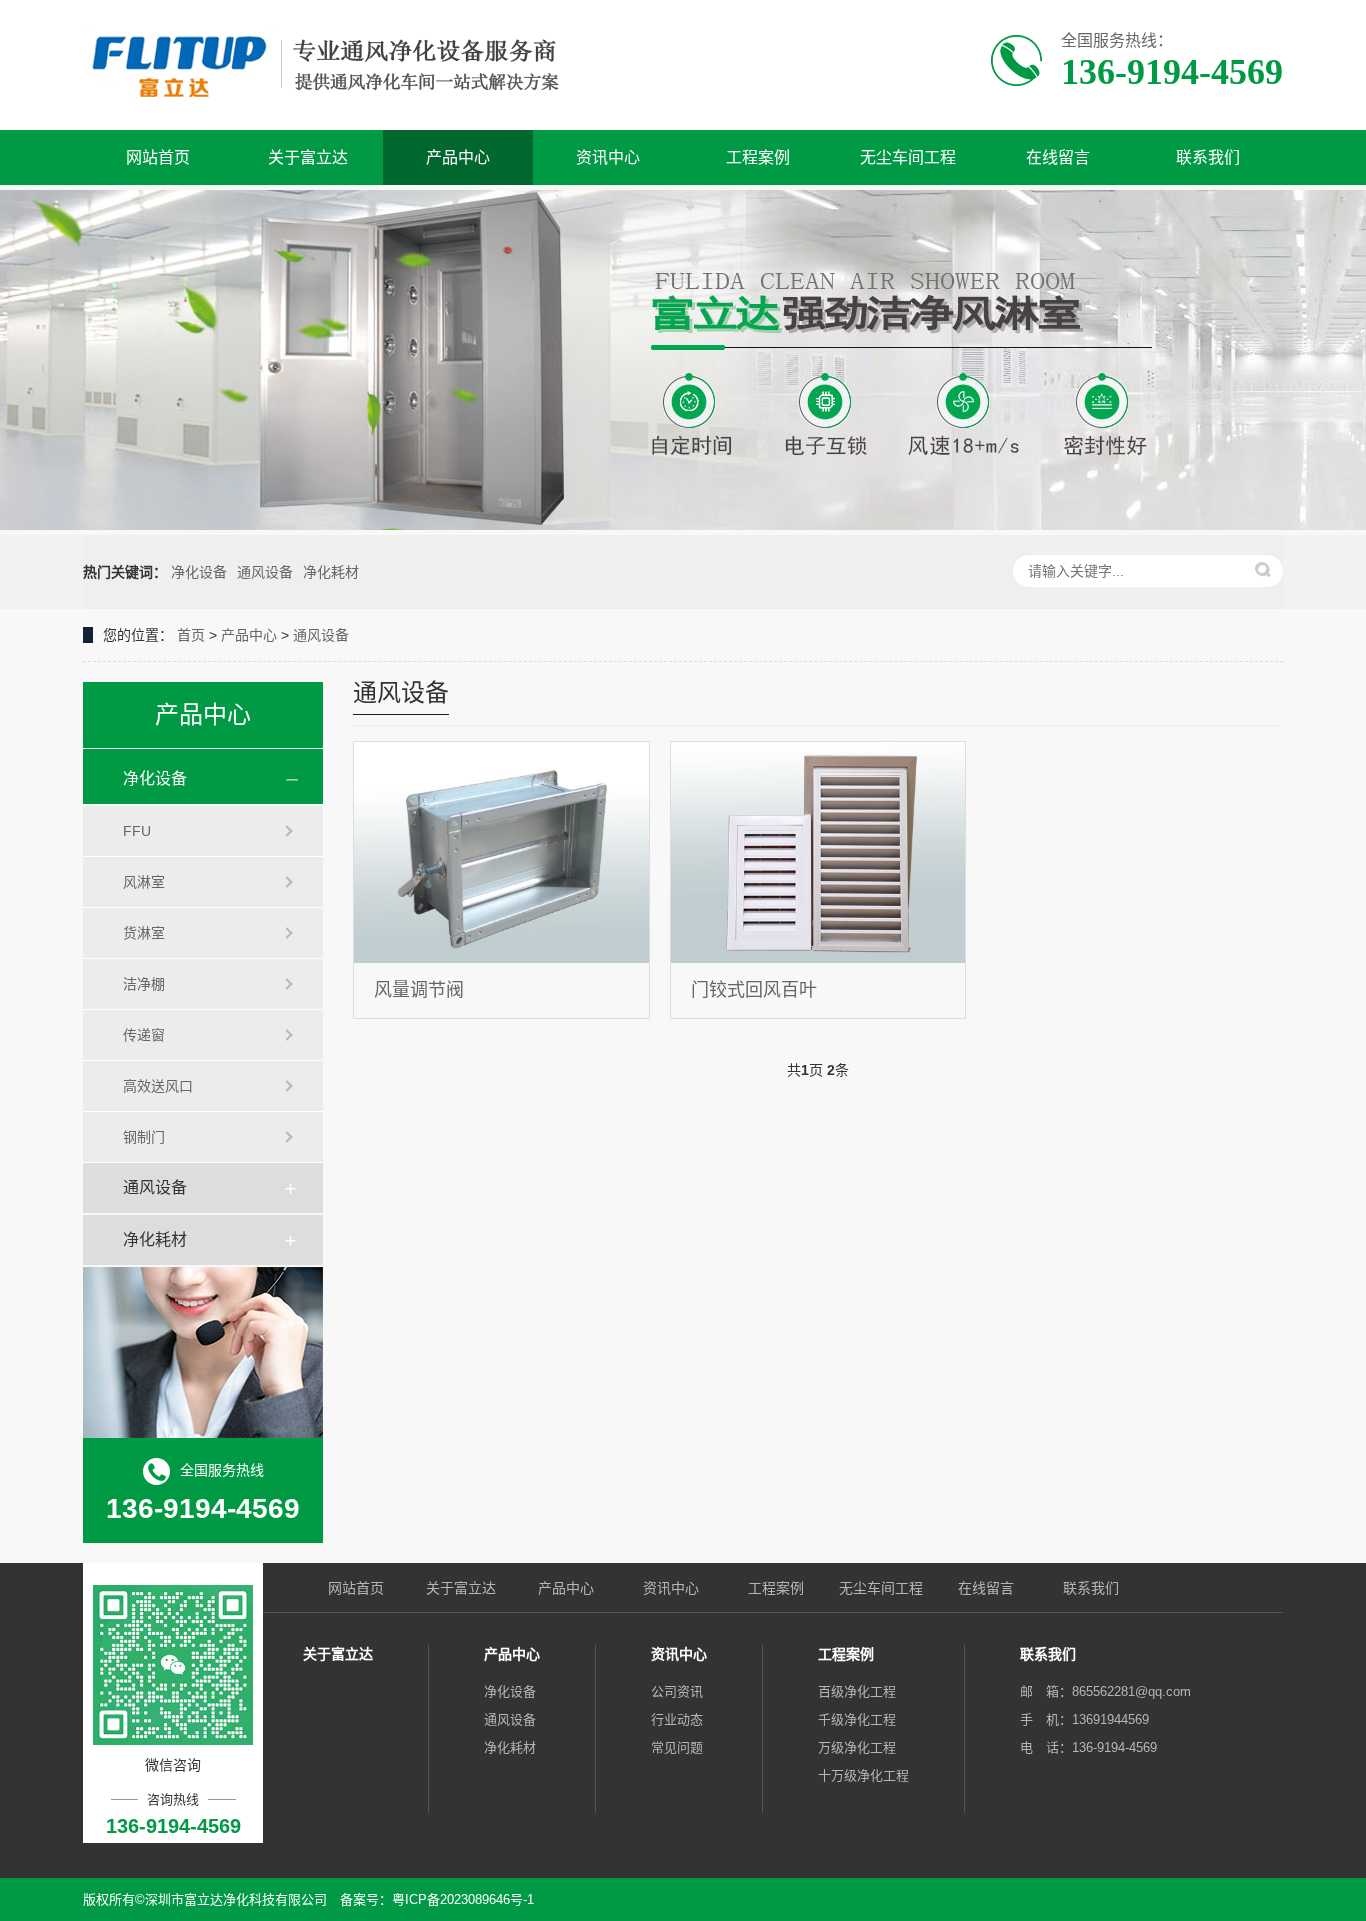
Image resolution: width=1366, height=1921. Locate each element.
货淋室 (144, 933)
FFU (137, 831)
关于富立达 (308, 157)
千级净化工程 (857, 1719)
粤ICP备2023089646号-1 (463, 1899)
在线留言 (1058, 157)
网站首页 (158, 157)
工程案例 (758, 157)
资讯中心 (608, 157)
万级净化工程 (857, 1747)
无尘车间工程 (908, 157)
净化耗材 (331, 572)
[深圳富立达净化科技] (340, 65)
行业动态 (677, 1719)
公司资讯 (677, 1691)
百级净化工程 (857, 1691)
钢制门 (144, 1137)
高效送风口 (158, 1086)
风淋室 (144, 882)
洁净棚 (144, 984)
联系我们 (1208, 157)
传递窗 (144, 1035)
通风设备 (265, 572)
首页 (191, 635)
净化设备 (199, 572)
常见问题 (677, 1747)
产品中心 (458, 157)
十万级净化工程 (863, 1775)
